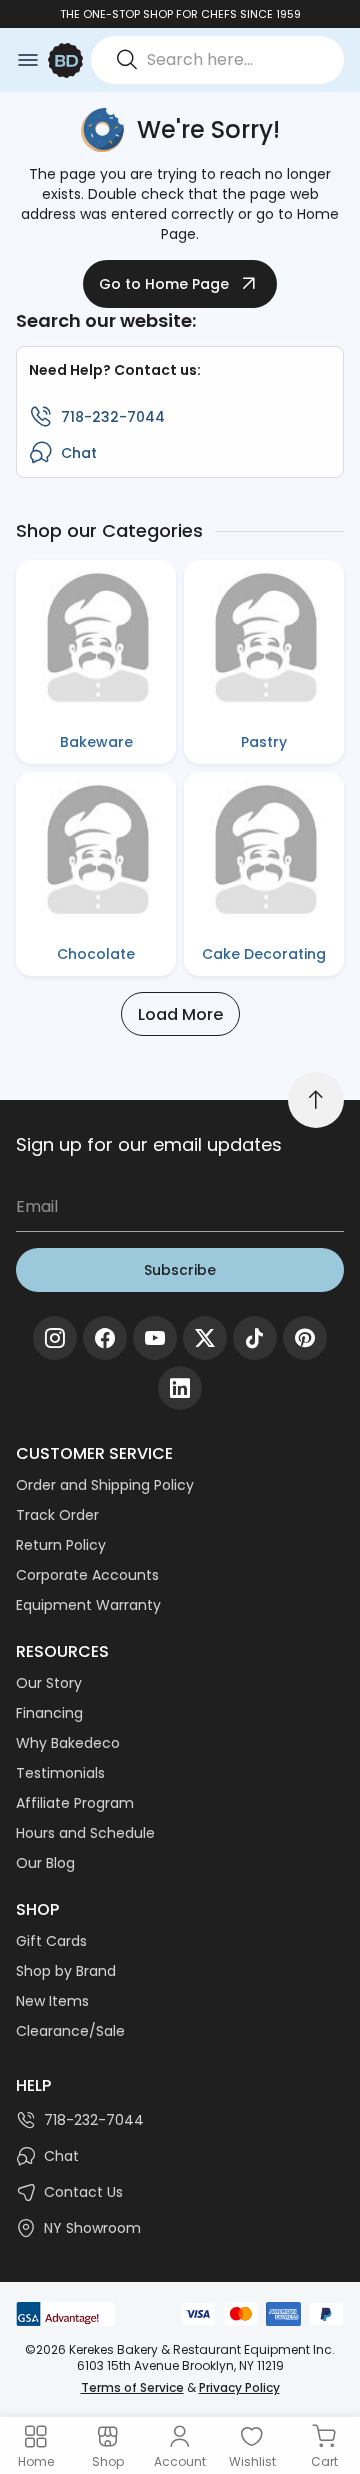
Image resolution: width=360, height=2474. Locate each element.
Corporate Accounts (87, 1575)
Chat (79, 453)
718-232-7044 (113, 417)
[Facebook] (105, 1338)
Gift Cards (51, 1941)
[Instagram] (55, 1338)
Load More (180, 1014)
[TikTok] (255, 1338)
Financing (49, 1713)
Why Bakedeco (68, 1743)
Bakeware (96, 742)
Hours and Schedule (85, 1833)
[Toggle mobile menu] (28, 60)
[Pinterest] (305, 1338)
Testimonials (60, 1773)
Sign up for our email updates (149, 1144)
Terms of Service (132, 2387)
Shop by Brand (66, 1971)
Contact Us (83, 2192)
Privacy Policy (239, 2387)
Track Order (57, 1515)
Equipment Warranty (88, 1605)
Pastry (264, 742)
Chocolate (96, 954)
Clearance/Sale (70, 2031)
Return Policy (61, 1545)
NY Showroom (92, 2228)
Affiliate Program (75, 1803)
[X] (205, 1338)
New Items (52, 2001)
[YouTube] (155, 1338)
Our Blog (45, 1863)
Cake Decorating (264, 954)
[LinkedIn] (180, 1388)
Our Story (49, 1683)
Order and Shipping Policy (105, 1485)
